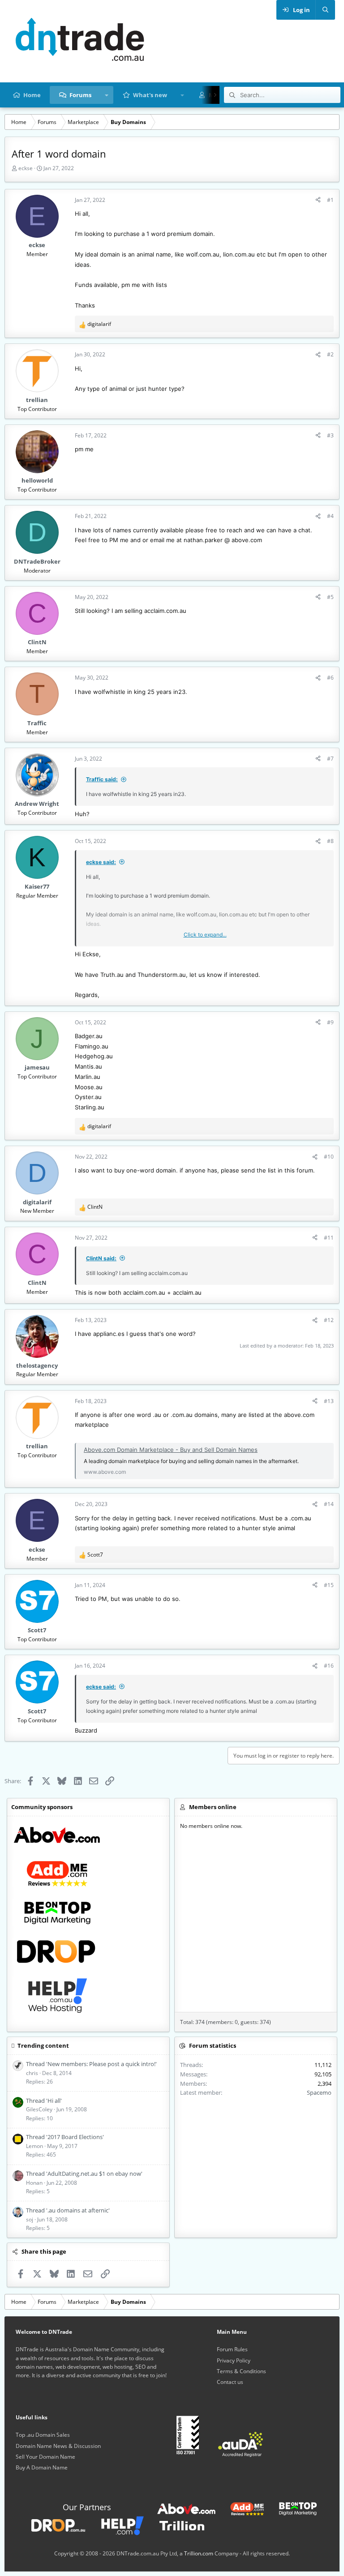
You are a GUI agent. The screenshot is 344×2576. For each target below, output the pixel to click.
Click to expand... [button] (205, 935)
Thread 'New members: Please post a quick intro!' (91, 2064)
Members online (213, 1807)
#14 (329, 1504)
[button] (107, 95)
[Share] (318, 200)
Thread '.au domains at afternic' (68, 2210)
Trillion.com (199, 2553)
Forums (80, 95)
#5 (330, 597)
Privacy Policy (234, 2360)
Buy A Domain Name (42, 2467)
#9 (330, 1022)
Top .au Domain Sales (43, 2435)
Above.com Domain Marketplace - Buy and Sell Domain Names (171, 1450)
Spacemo (319, 2092)
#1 (330, 200)
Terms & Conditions (241, 2371)
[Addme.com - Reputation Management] (240, 2508)
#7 (330, 759)
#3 (330, 435)
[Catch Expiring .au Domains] (52, 2525)
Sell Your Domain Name (45, 2457)
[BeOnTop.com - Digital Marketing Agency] (291, 2508)
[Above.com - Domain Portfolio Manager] (186, 2508)
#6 (330, 678)
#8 (330, 841)
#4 (330, 516)
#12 (329, 1320)
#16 (329, 1666)
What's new (150, 95)
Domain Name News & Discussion (58, 2446)
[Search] (325, 10)
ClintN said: (101, 1258)
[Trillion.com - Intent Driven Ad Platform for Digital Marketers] (175, 2525)
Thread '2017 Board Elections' (65, 2137)
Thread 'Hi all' (44, 2101)
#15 (329, 1585)
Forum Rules (232, 2349)
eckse (26, 168)
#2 (330, 354)
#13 (329, 1401)
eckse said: (101, 862)
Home (32, 95)
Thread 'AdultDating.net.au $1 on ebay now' (84, 2174)
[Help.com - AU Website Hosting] (116, 2525)
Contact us (230, 2382)
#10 (329, 1157)
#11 (329, 1238)
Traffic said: (102, 779)
